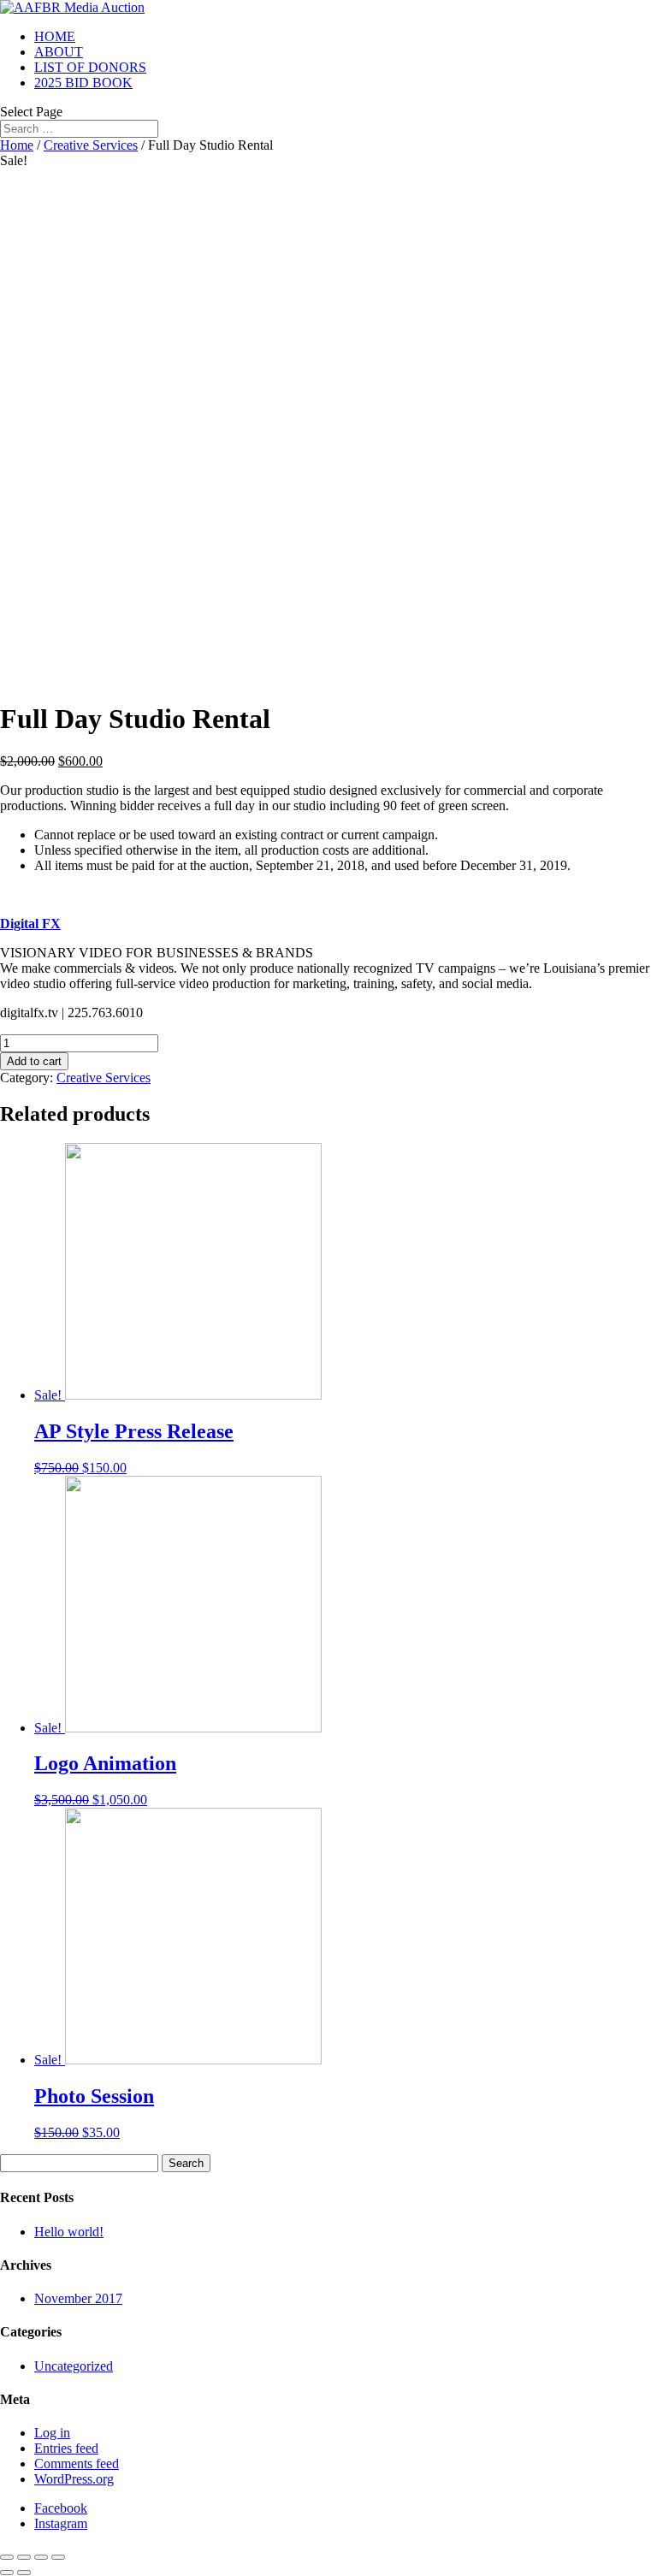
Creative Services (91, 145)
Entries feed (66, 2448)
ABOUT (59, 52)
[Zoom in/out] (58, 2557)
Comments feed (77, 2463)
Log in (52, 2433)
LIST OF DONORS (90, 67)
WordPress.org (74, 2479)
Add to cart (34, 1061)
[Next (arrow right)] (24, 2573)
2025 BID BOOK (83, 83)
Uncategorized (74, 2366)
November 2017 (78, 2298)
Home (17, 145)
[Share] (24, 2557)
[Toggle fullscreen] (41, 2557)
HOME (55, 36)
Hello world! (69, 2232)
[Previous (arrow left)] (7, 2573)
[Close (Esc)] (7, 2557)
